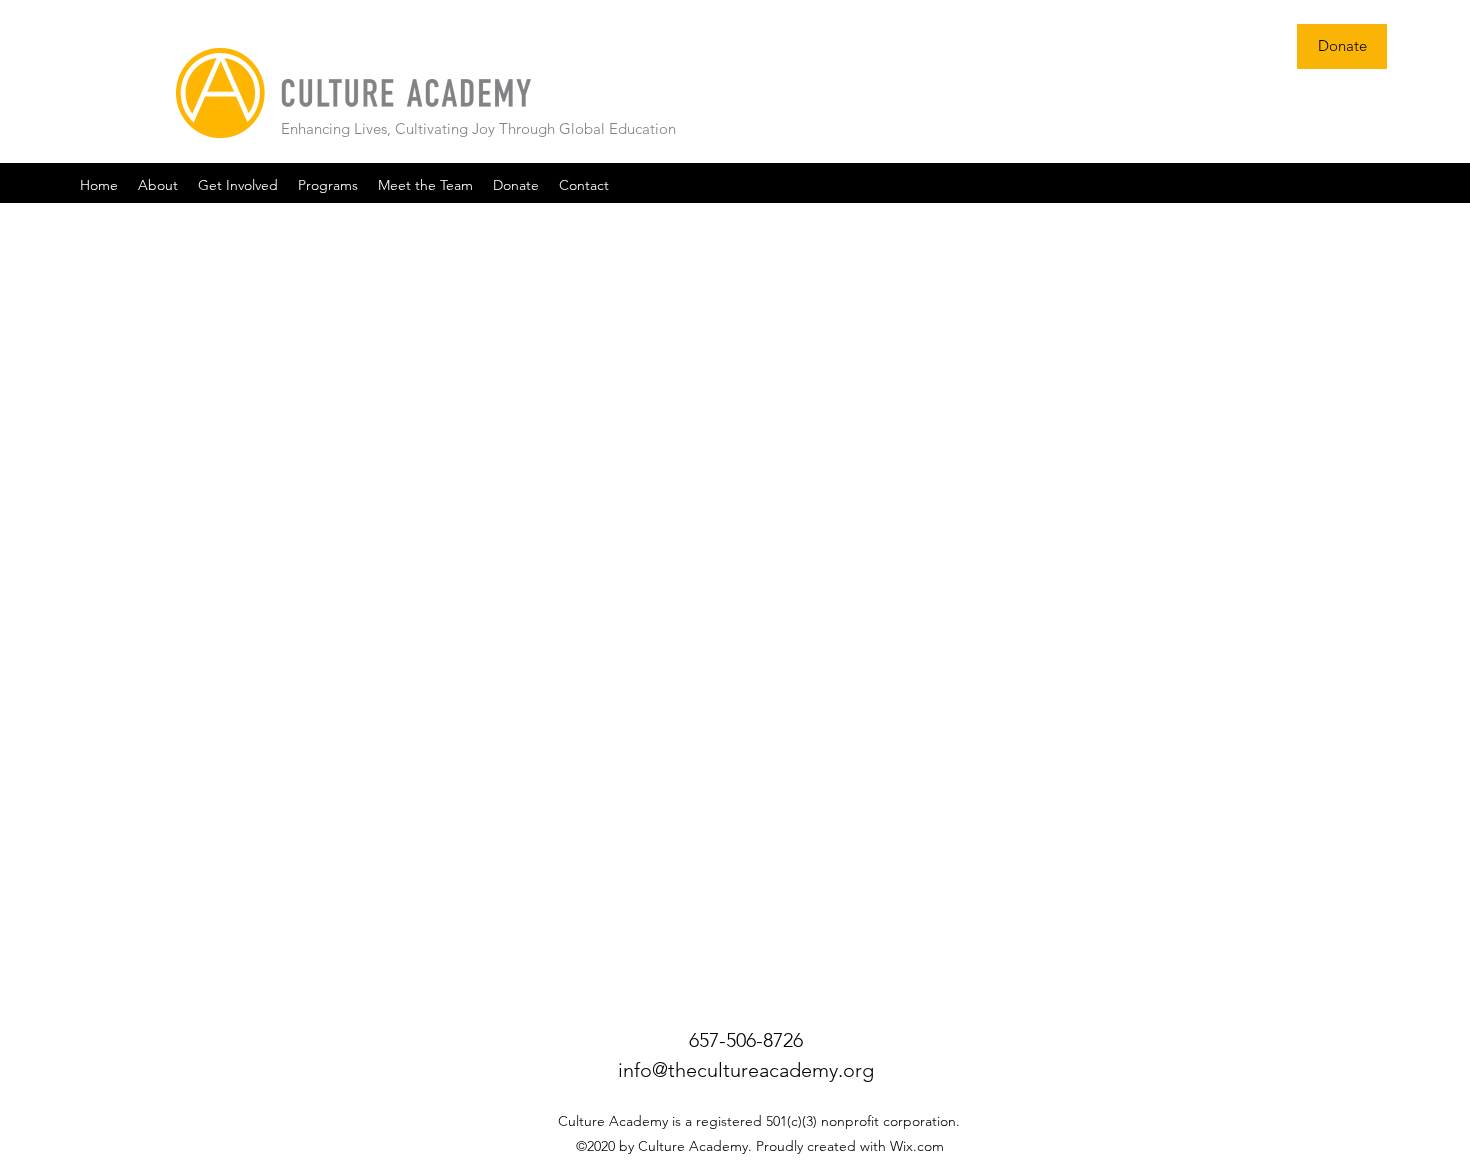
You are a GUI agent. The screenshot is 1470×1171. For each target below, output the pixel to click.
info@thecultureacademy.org (746, 1070)
